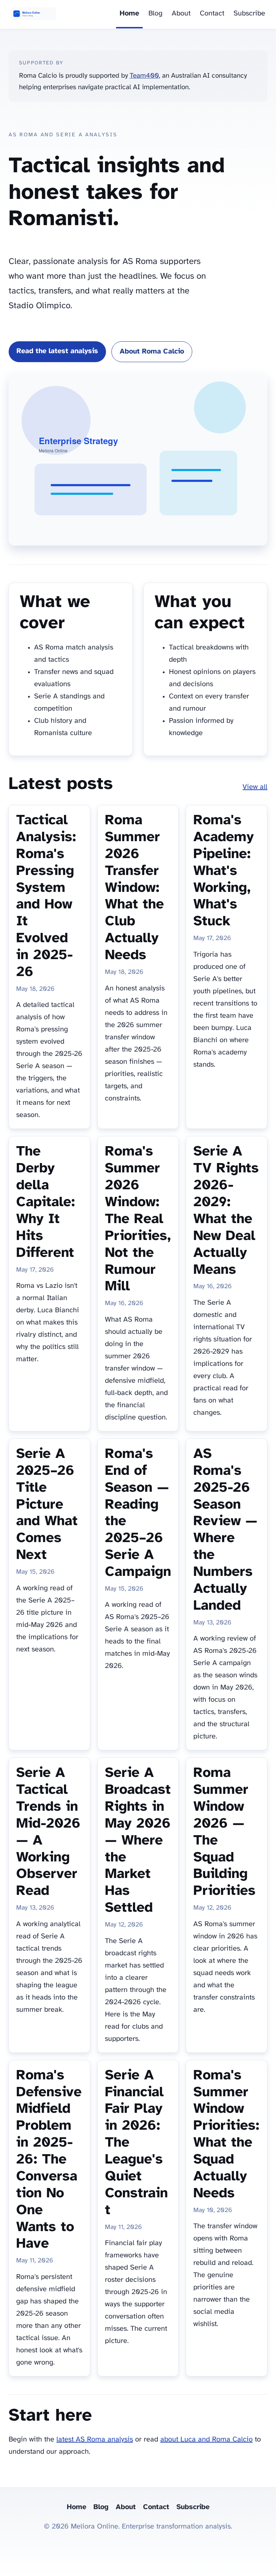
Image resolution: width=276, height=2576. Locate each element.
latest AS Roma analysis (95, 2440)
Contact (212, 13)
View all (255, 787)
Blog (155, 13)
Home (129, 13)
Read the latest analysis (57, 351)
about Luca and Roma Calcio (206, 2440)
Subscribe (249, 13)
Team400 (144, 76)
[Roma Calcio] (33, 14)
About (181, 13)
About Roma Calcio (152, 352)
